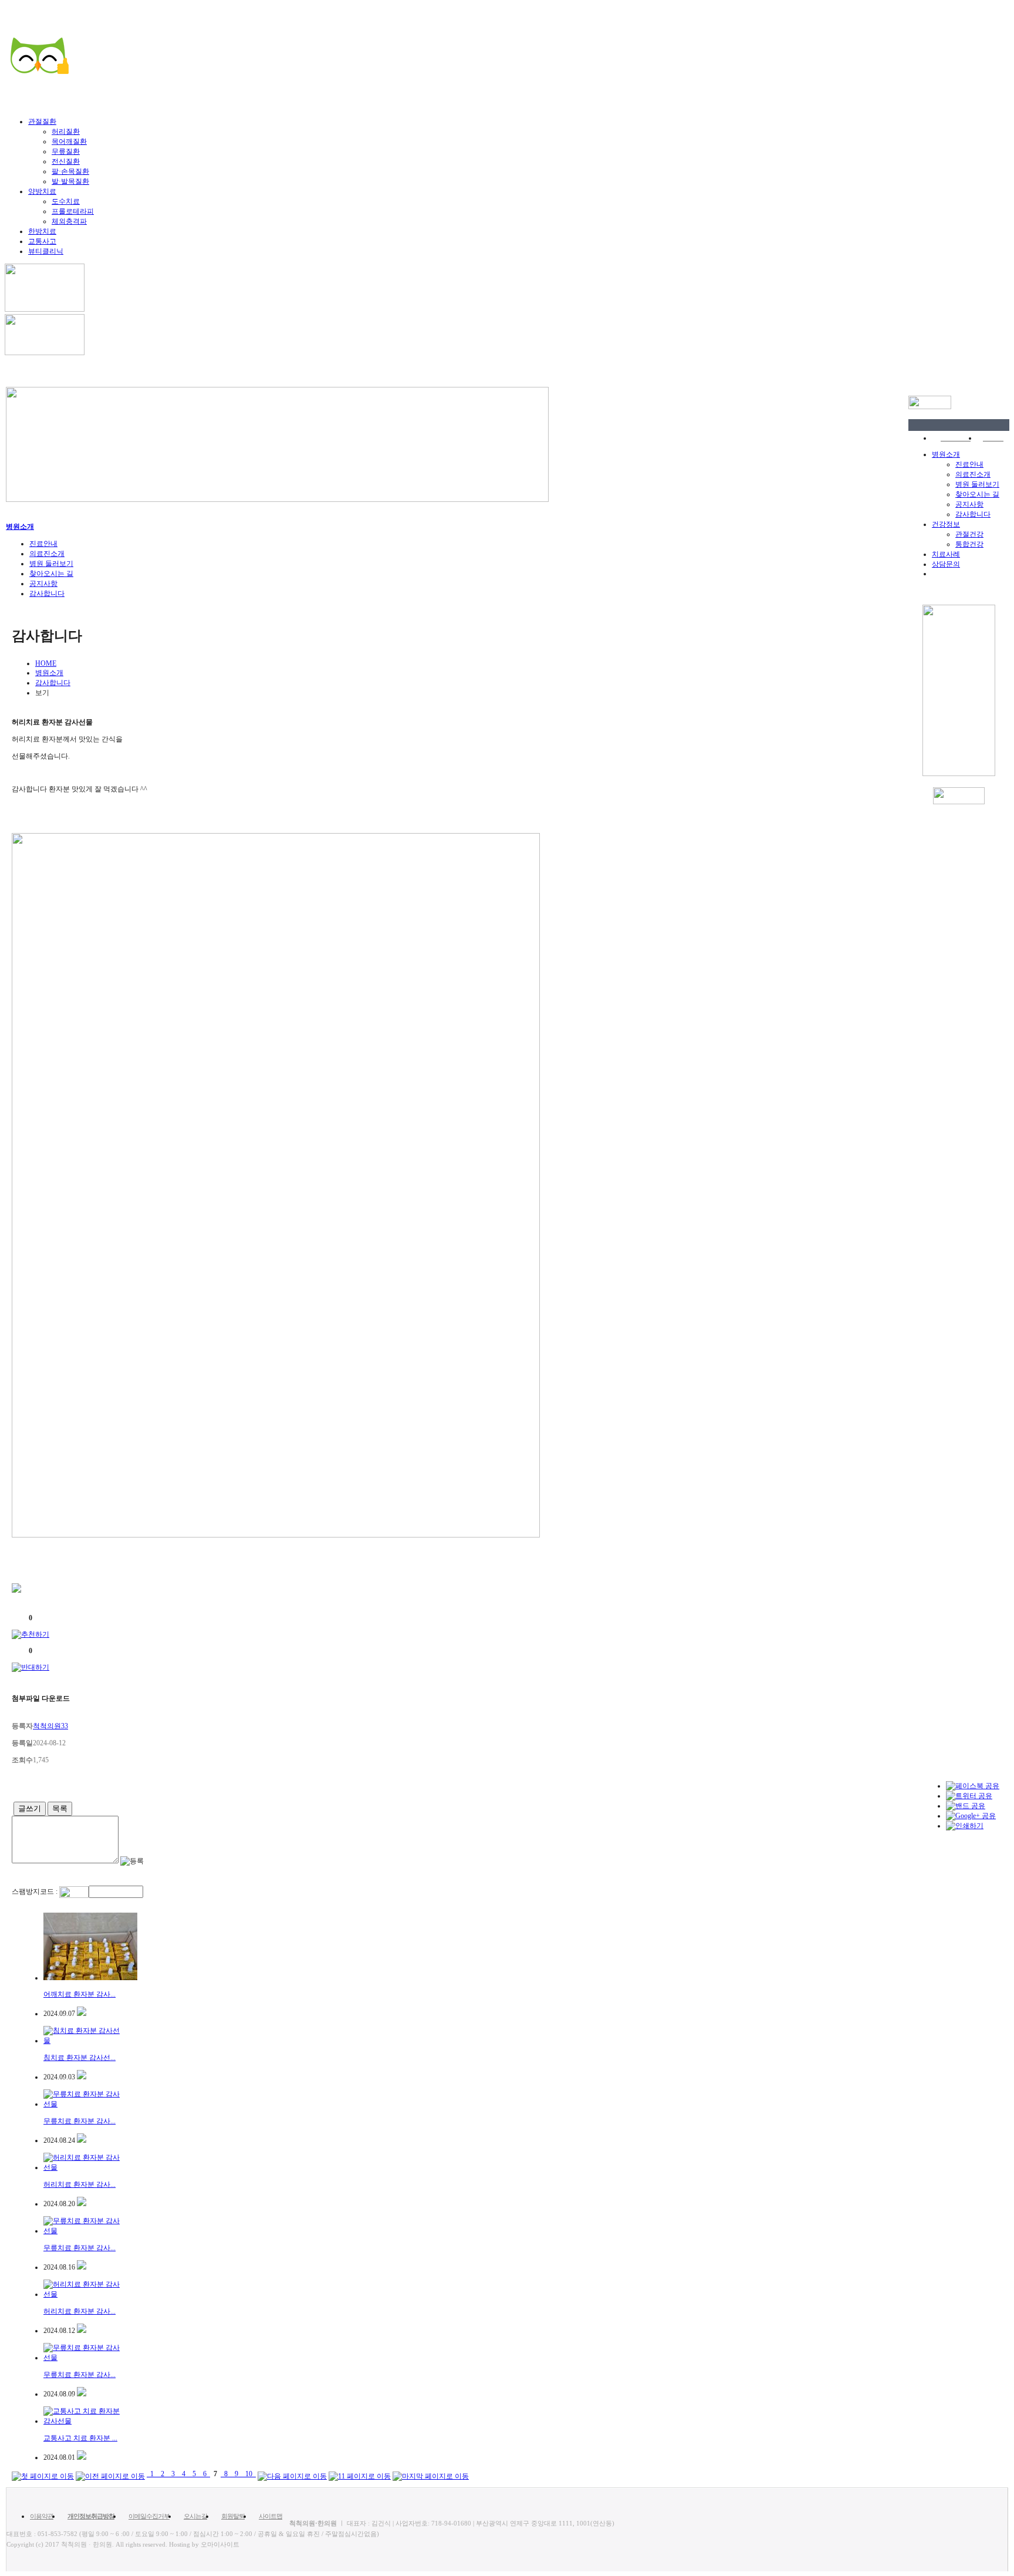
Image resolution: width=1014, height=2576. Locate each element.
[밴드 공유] (966, 1806)
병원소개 (946, 454)
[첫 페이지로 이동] (43, 2474)
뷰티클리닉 (46, 251)
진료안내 (969, 464)
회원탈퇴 (233, 2516)
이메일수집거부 (149, 2516)
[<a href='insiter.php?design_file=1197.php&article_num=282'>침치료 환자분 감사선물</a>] (82, 2077)
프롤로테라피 (73, 211)
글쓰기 (30, 1808)
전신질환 (66, 161)
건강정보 (946, 524)
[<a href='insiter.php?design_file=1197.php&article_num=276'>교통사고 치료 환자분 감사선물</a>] (82, 2457)
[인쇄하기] (965, 1826)
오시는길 (195, 2516)
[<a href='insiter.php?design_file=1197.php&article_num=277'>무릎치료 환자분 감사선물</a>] (82, 2394)
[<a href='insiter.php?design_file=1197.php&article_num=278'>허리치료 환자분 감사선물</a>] (82, 2331)
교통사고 (42, 241)
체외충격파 (69, 221)
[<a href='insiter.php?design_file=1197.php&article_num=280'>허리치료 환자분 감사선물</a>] (82, 2204)
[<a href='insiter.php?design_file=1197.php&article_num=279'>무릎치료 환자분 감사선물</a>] (82, 2267)
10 (249, 2474)
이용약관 (42, 2516)
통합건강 (969, 544)
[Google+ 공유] (971, 1816)
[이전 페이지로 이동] (110, 2474)
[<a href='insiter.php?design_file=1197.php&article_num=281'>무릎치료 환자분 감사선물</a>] (82, 2140)
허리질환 (66, 132)
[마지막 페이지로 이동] (431, 2474)
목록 (60, 1808)
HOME (46, 663)
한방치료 (42, 231)
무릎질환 (66, 151)
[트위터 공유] (969, 1796)
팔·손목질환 (70, 171)
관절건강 (969, 534)
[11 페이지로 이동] (360, 2474)
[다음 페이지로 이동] (292, 2474)
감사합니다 (973, 514)
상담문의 (946, 564)
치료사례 (946, 554)
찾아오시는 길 (977, 494)
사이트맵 (271, 2516)
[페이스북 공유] (973, 1786)
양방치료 (42, 191)
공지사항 (969, 504)
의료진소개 (973, 474)
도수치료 (66, 201)
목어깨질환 (69, 141)
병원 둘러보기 (977, 484)
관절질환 (42, 122)
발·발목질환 (70, 181)
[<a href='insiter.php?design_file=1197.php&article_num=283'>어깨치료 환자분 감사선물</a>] (82, 2014)
